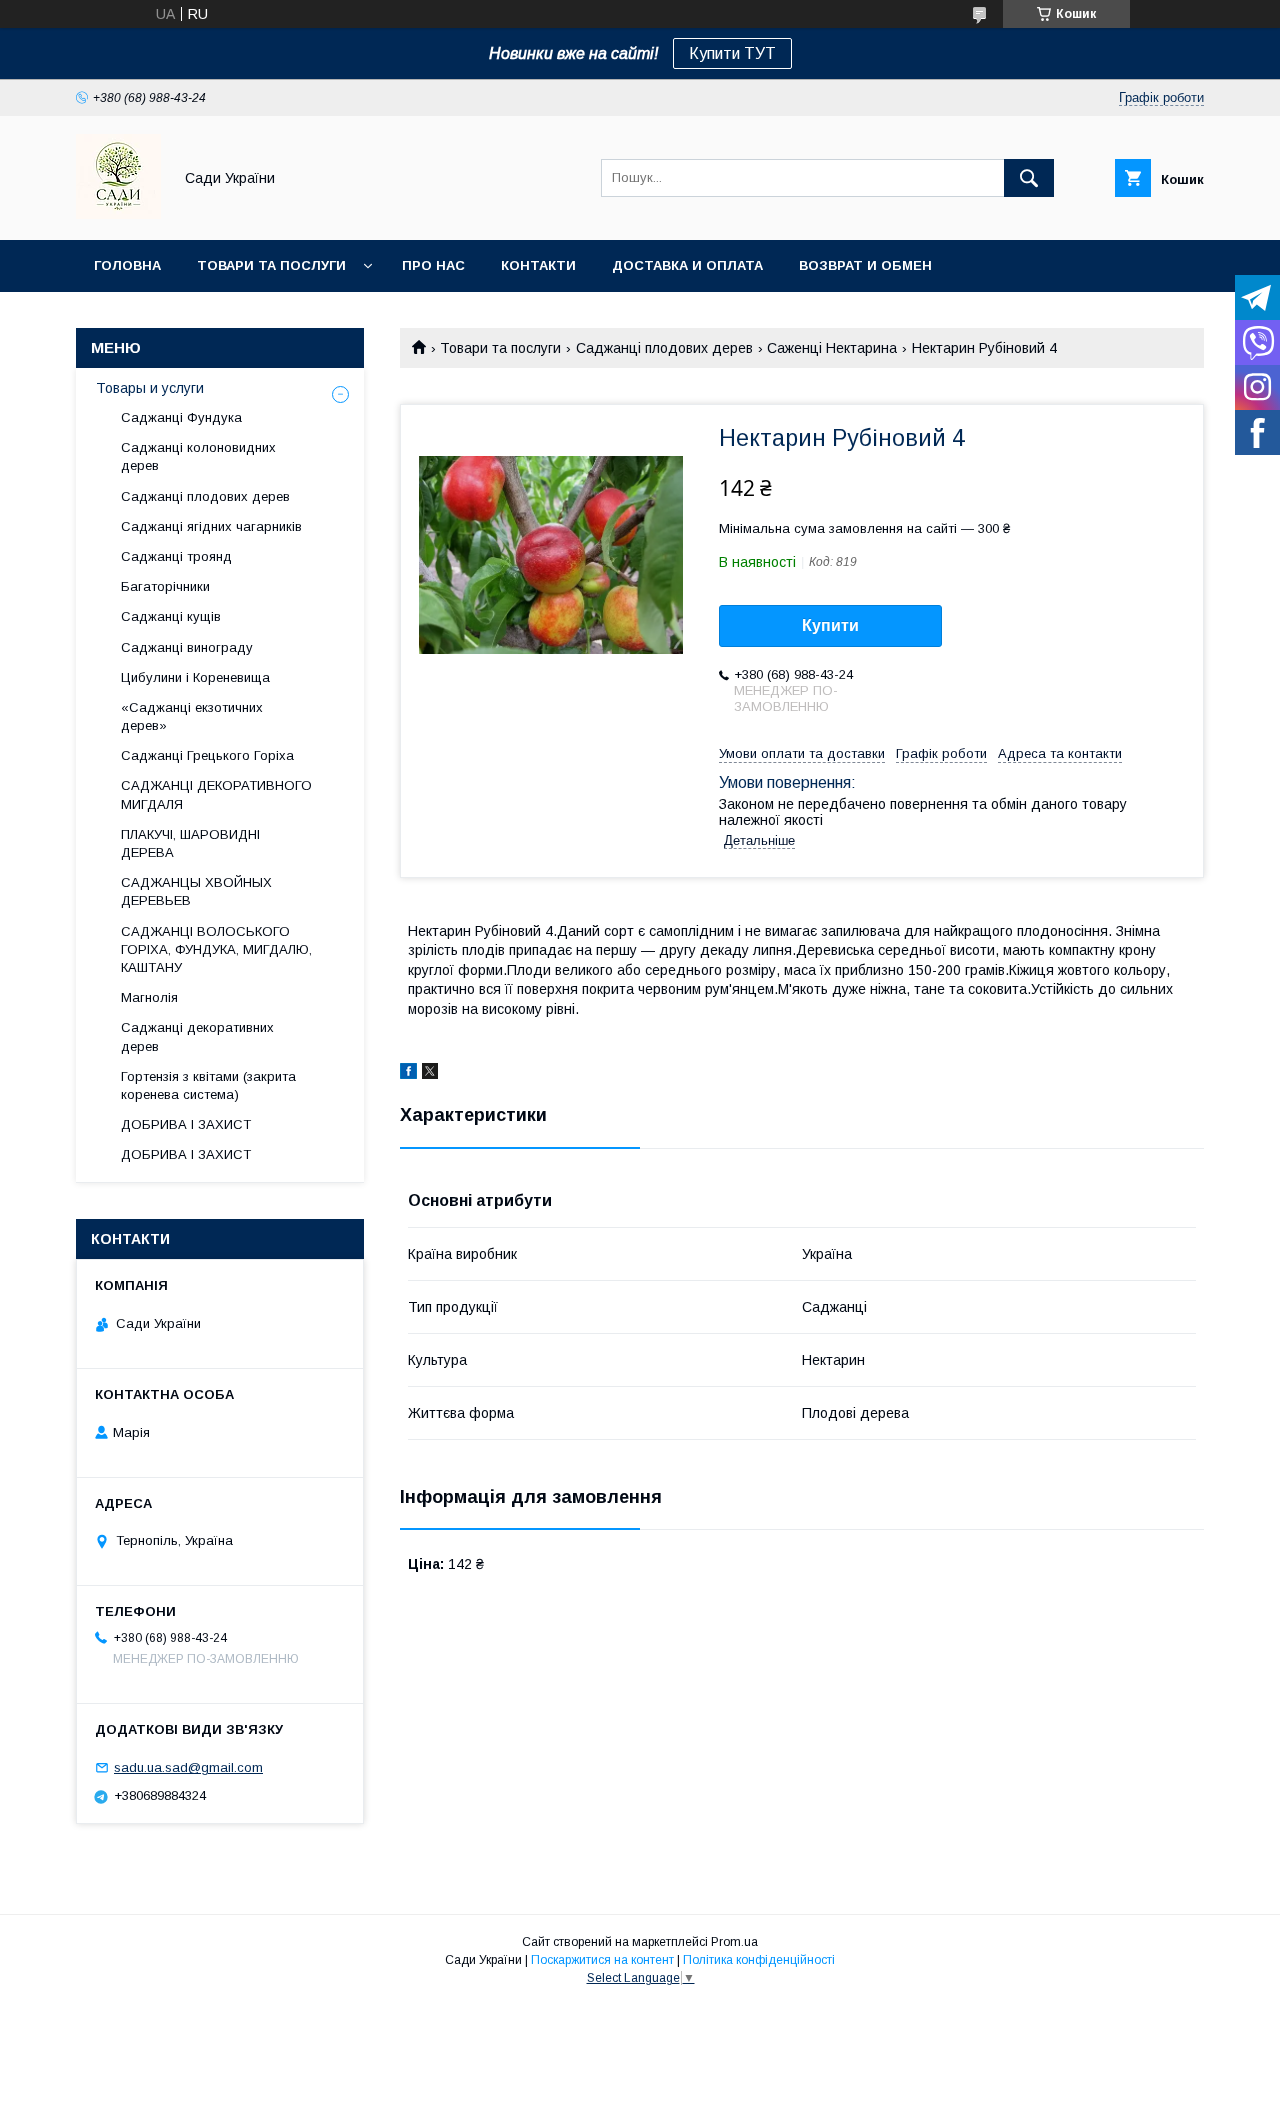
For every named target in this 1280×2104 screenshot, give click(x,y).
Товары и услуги (150, 388)
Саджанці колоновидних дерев (198, 456)
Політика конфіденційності (759, 1960)
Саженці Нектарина (832, 348)
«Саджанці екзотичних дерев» (192, 716)
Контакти (538, 265)
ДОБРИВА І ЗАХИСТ (186, 1124)
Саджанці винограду (187, 647)
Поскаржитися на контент (602, 1960)
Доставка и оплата (687, 265)
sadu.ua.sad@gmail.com (188, 1767)
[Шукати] (1029, 178)
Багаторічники (165, 586)
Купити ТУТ (732, 53)
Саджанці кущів (171, 616)
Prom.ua (734, 1942)
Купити (830, 625)
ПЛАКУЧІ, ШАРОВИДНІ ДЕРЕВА (190, 843)
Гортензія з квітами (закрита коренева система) (208, 1085)
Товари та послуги (271, 265)
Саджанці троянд (176, 556)
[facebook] (408, 1074)
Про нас (433, 265)
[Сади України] (118, 214)
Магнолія (149, 997)
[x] (430, 1074)
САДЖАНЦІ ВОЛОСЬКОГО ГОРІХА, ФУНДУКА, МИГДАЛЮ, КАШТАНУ (216, 949)
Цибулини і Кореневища (195, 677)
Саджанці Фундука (181, 417)
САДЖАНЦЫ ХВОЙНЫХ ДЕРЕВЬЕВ (196, 891)
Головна (127, 265)
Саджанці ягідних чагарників (211, 526)
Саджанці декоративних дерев (197, 1036)
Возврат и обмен (865, 265)
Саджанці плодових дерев (664, 348)
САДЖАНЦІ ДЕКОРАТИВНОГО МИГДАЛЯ (216, 794)
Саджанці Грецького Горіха (207, 755)
